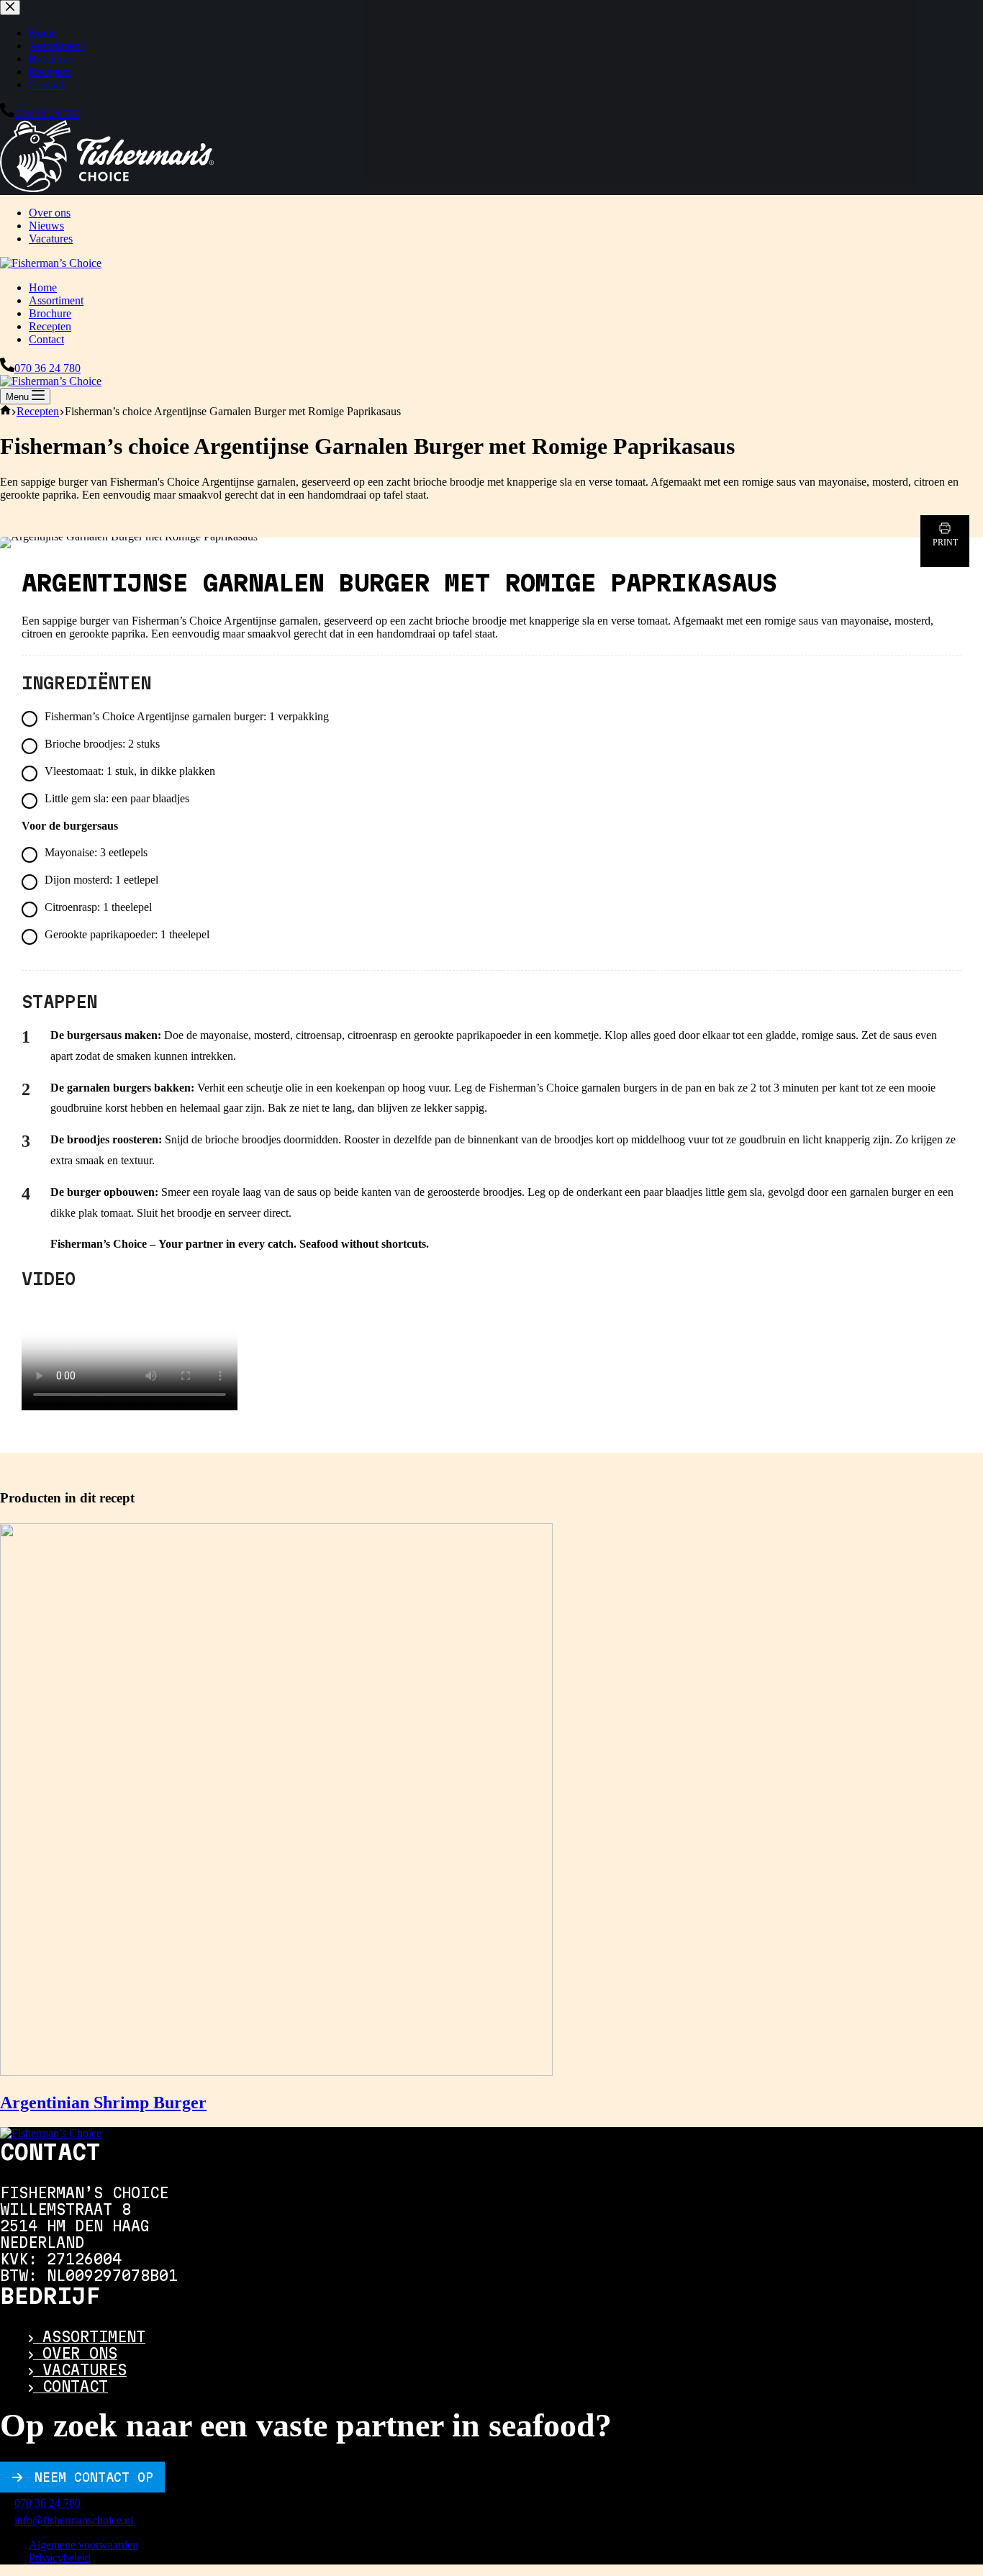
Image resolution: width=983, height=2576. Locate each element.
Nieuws (46, 226)
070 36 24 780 (47, 368)
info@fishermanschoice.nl (74, 2520)
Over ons (50, 213)
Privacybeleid (60, 2558)
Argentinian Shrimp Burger (103, 2103)
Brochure (50, 313)
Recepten (50, 326)
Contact (46, 339)
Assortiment (56, 300)
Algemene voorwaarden (83, 2545)
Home (43, 287)
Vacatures (51, 239)
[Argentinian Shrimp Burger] (276, 2072)
